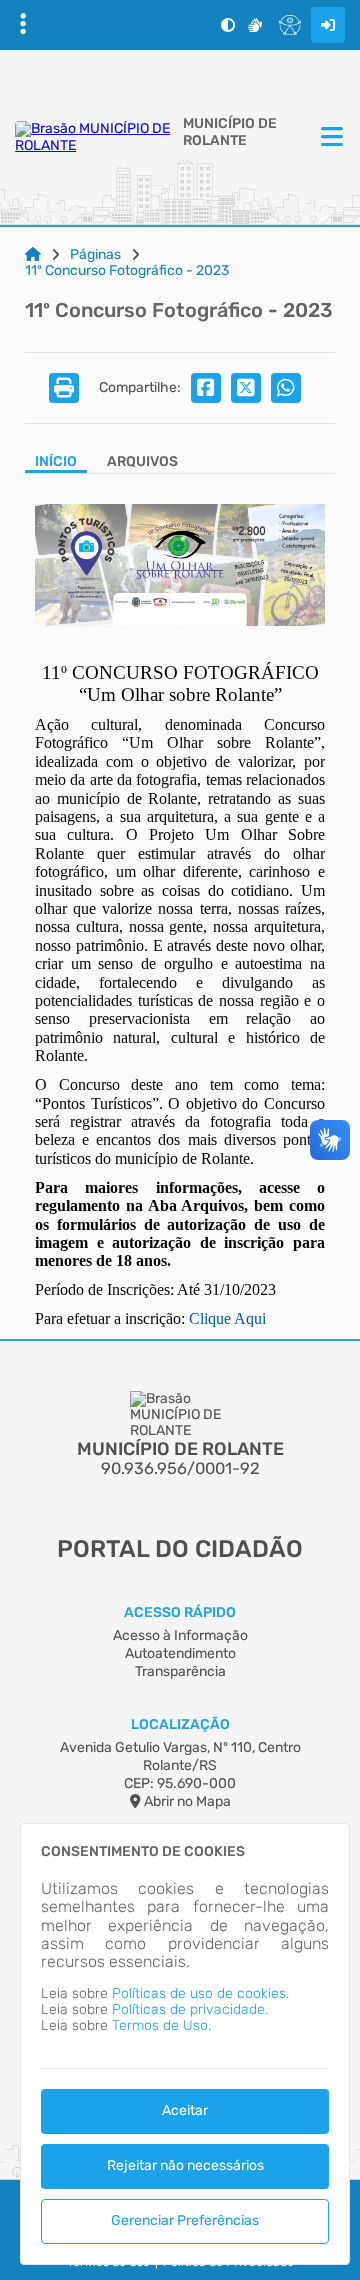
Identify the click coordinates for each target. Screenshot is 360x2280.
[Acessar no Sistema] (328, 25)
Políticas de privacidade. (190, 2009)
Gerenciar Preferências (185, 2220)
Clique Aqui (227, 1318)
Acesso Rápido (180, 1612)
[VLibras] (255, 25)
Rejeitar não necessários (185, 2165)
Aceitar (185, 2110)
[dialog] (185, 2044)
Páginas (95, 255)
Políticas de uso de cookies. (200, 1993)
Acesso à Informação (180, 1635)
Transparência (180, 1671)
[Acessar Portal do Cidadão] (94, 137)
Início (56, 462)
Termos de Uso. (161, 2025)
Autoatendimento (180, 1653)
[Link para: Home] (33, 255)
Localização (180, 1724)
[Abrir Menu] (330, 138)
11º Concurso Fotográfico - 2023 (127, 271)
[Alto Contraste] (228, 25)
